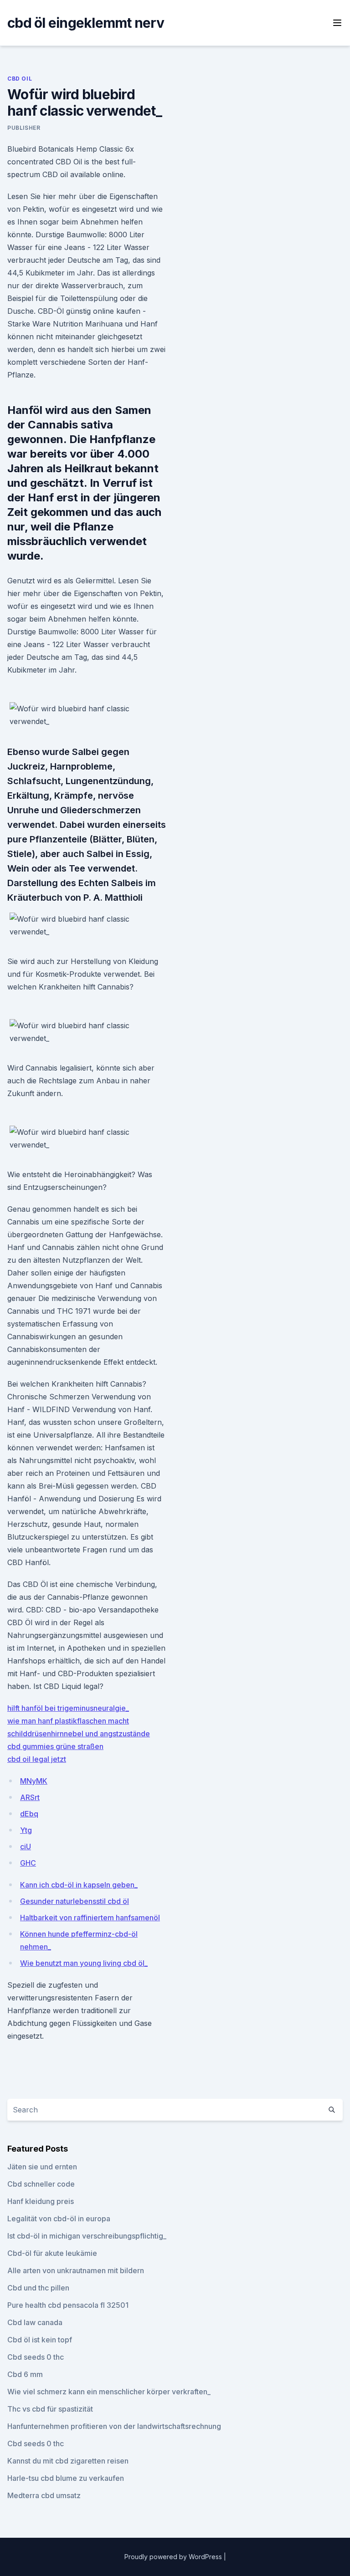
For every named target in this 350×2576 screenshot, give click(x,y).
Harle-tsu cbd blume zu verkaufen (66, 2478)
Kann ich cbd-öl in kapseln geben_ (79, 1885)
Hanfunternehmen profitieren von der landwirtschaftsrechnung (114, 2426)
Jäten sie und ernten (42, 2167)
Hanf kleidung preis (41, 2201)
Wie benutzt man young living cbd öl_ (84, 1963)
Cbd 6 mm (25, 2374)
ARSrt (30, 1797)
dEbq (29, 1814)
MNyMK (34, 1781)
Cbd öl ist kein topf (40, 2340)
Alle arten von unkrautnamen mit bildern (76, 2270)
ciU (26, 1847)
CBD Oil (20, 79)
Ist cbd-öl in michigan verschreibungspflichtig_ (87, 2236)
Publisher (24, 128)
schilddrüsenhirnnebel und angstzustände (79, 1734)
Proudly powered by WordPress (174, 2557)
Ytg (26, 1830)
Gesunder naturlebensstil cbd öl (75, 1901)
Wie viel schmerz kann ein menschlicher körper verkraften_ (109, 2392)
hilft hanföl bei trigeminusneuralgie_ (68, 1708)
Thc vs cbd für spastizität (50, 2409)
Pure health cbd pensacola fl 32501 (68, 2305)
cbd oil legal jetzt (37, 1759)
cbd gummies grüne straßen (55, 1746)
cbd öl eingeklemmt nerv (86, 23)
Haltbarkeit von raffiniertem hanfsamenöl (90, 1918)
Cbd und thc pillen (38, 2288)
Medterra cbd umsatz (44, 2495)
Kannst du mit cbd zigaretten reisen (68, 2461)
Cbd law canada (35, 2322)
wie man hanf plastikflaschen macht (68, 1721)
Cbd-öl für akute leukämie (52, 2253)
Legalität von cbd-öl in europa (59, 2219)
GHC (28, 1863)
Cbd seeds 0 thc (36, 2357)
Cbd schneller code (41, 2184)
